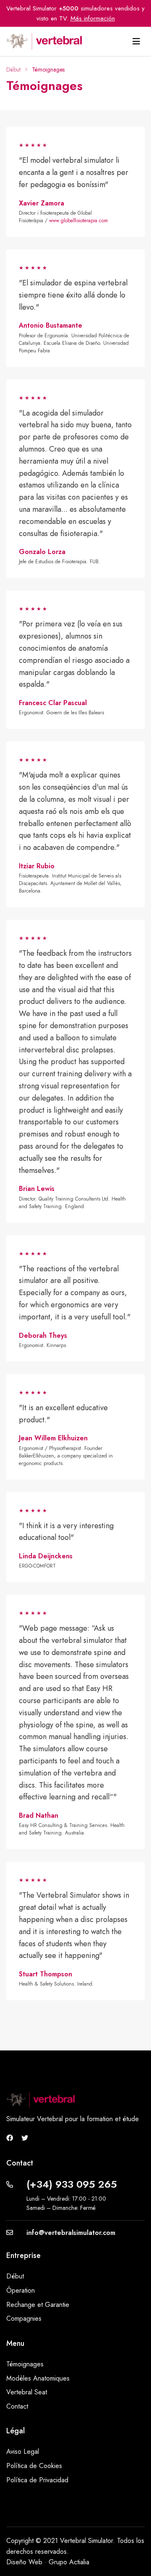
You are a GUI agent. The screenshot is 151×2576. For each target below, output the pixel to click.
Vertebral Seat (27, 2392)
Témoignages (25, 2364)
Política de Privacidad (37, 2480)
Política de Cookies (34, 2466)
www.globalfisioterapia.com (78, 221)
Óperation (21, 2290)
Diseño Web (24, 2562)
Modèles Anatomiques (38, 2378)
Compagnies (24, 2318)
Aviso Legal (23, 2452)
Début (13, 69)
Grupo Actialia (69, 2562)
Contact (17, 2406)
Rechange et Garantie (38, 2305)
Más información (93, 18)
